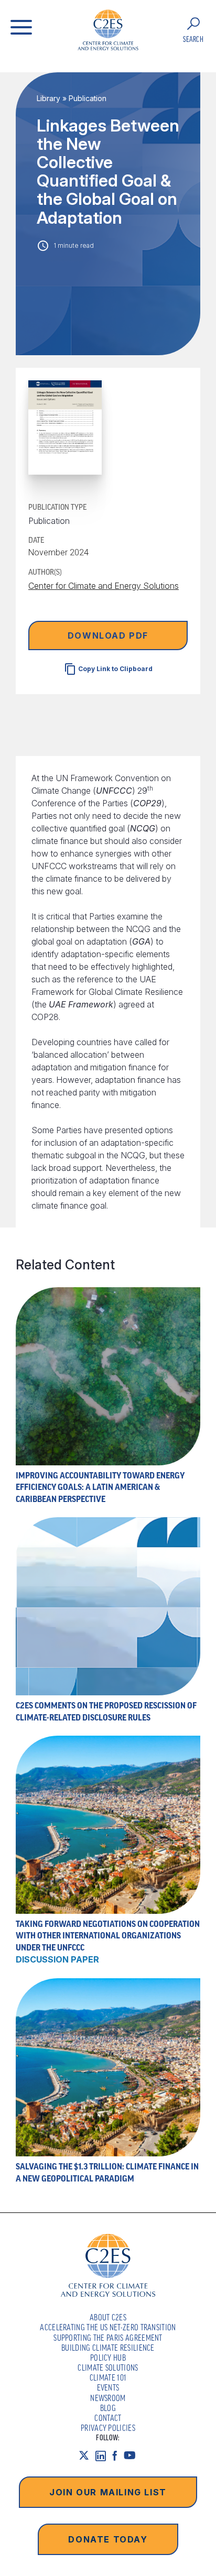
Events (108, 2387)
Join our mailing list (108, 2492)
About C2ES (108, 2317)
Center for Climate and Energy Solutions (104, 586)
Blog (108, 2408)
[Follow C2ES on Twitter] (87, 2456)
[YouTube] (133, 2456)
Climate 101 (108, 2377)
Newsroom (108, 2398)
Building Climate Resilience (108, 2348)
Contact (108, 2418)
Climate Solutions (108, 2367)
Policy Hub (108, 2358)
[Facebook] (118, 2456)
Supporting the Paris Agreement (108, 2338)
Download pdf (108, 635)
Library (48, 98)
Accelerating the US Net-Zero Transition (108, 2327)
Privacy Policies (108, 2428)
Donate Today (108, 2539)
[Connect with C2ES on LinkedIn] (104, 2456)
